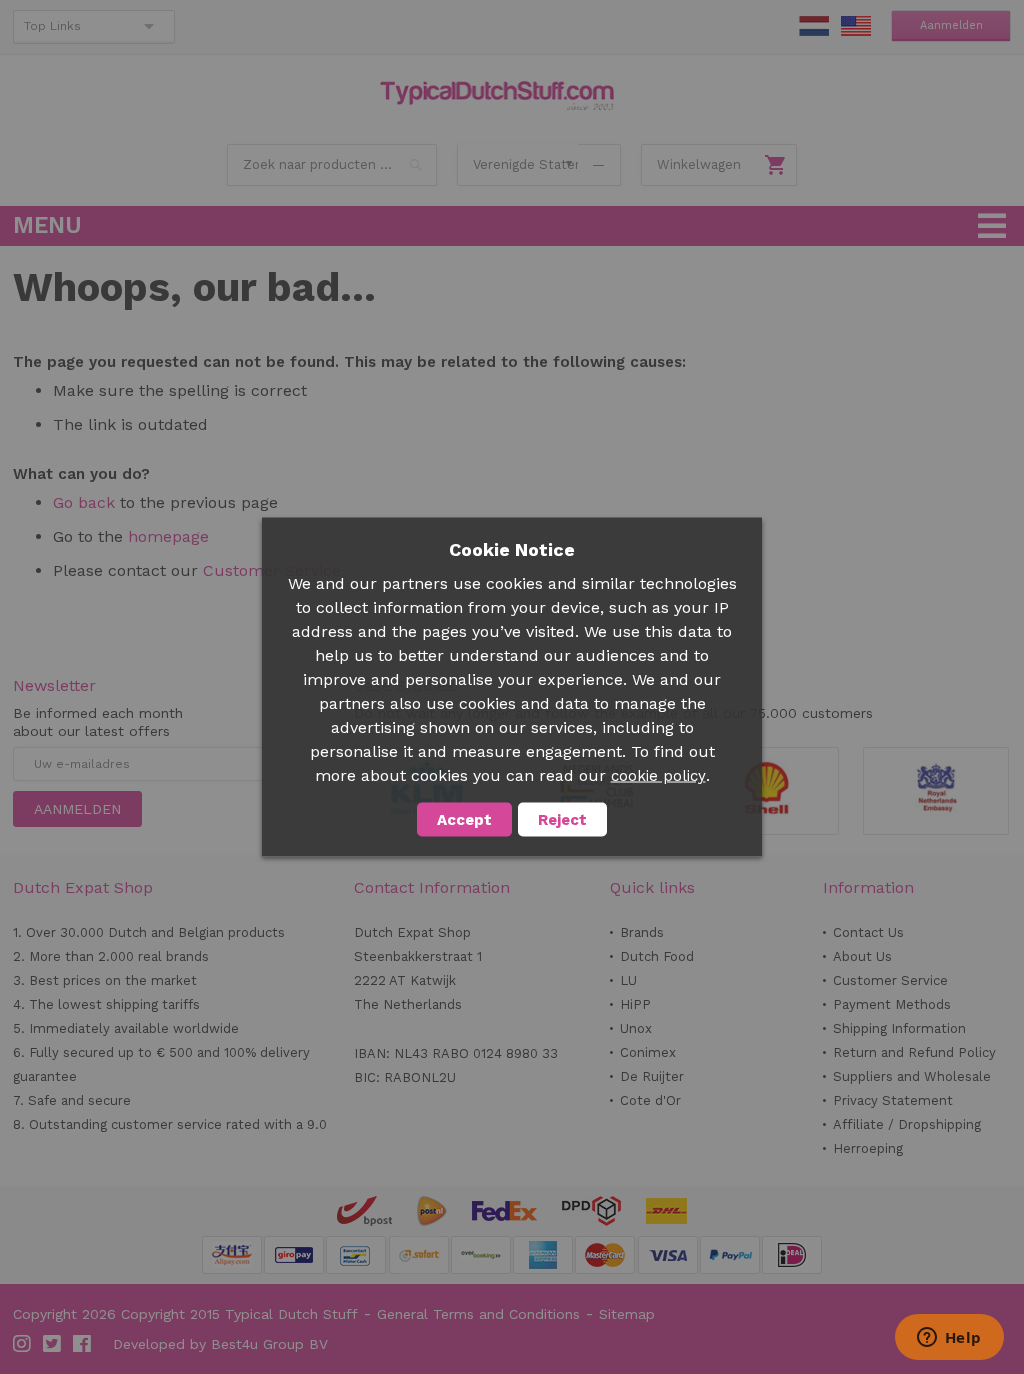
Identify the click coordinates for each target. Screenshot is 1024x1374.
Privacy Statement (893, 1100)
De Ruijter (652, 1076)
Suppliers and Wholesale (912, 1076)
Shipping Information (899, 1028)
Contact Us (868, 932)
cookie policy (658, 776)
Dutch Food (657, 956)
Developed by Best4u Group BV (220, 1344)
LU (628, 980)
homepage (168, 536)
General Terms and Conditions (478, 1314)
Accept (464, 820)
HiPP (635, 1004)
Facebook (83, 1344)
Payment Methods (892, 1004)
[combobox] (332, 165)
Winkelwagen (699, 164)
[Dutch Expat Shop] (497, 96)
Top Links (52, 26)
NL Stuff (814, 26)
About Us (862, 956)
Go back (84, 502)
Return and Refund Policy (914, 1052)
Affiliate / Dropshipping (907, 1124)
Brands (642, 932)
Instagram (23, 1344)
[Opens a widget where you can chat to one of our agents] (949, 1339)
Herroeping (868, 1148)
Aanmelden (951, 25)
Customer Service (890, 980)
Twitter (53, 1344)
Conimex (648, 1052)
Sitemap (627, 1314)
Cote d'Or (650, 1100)
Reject (562, 820)
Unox (636, 1028)
